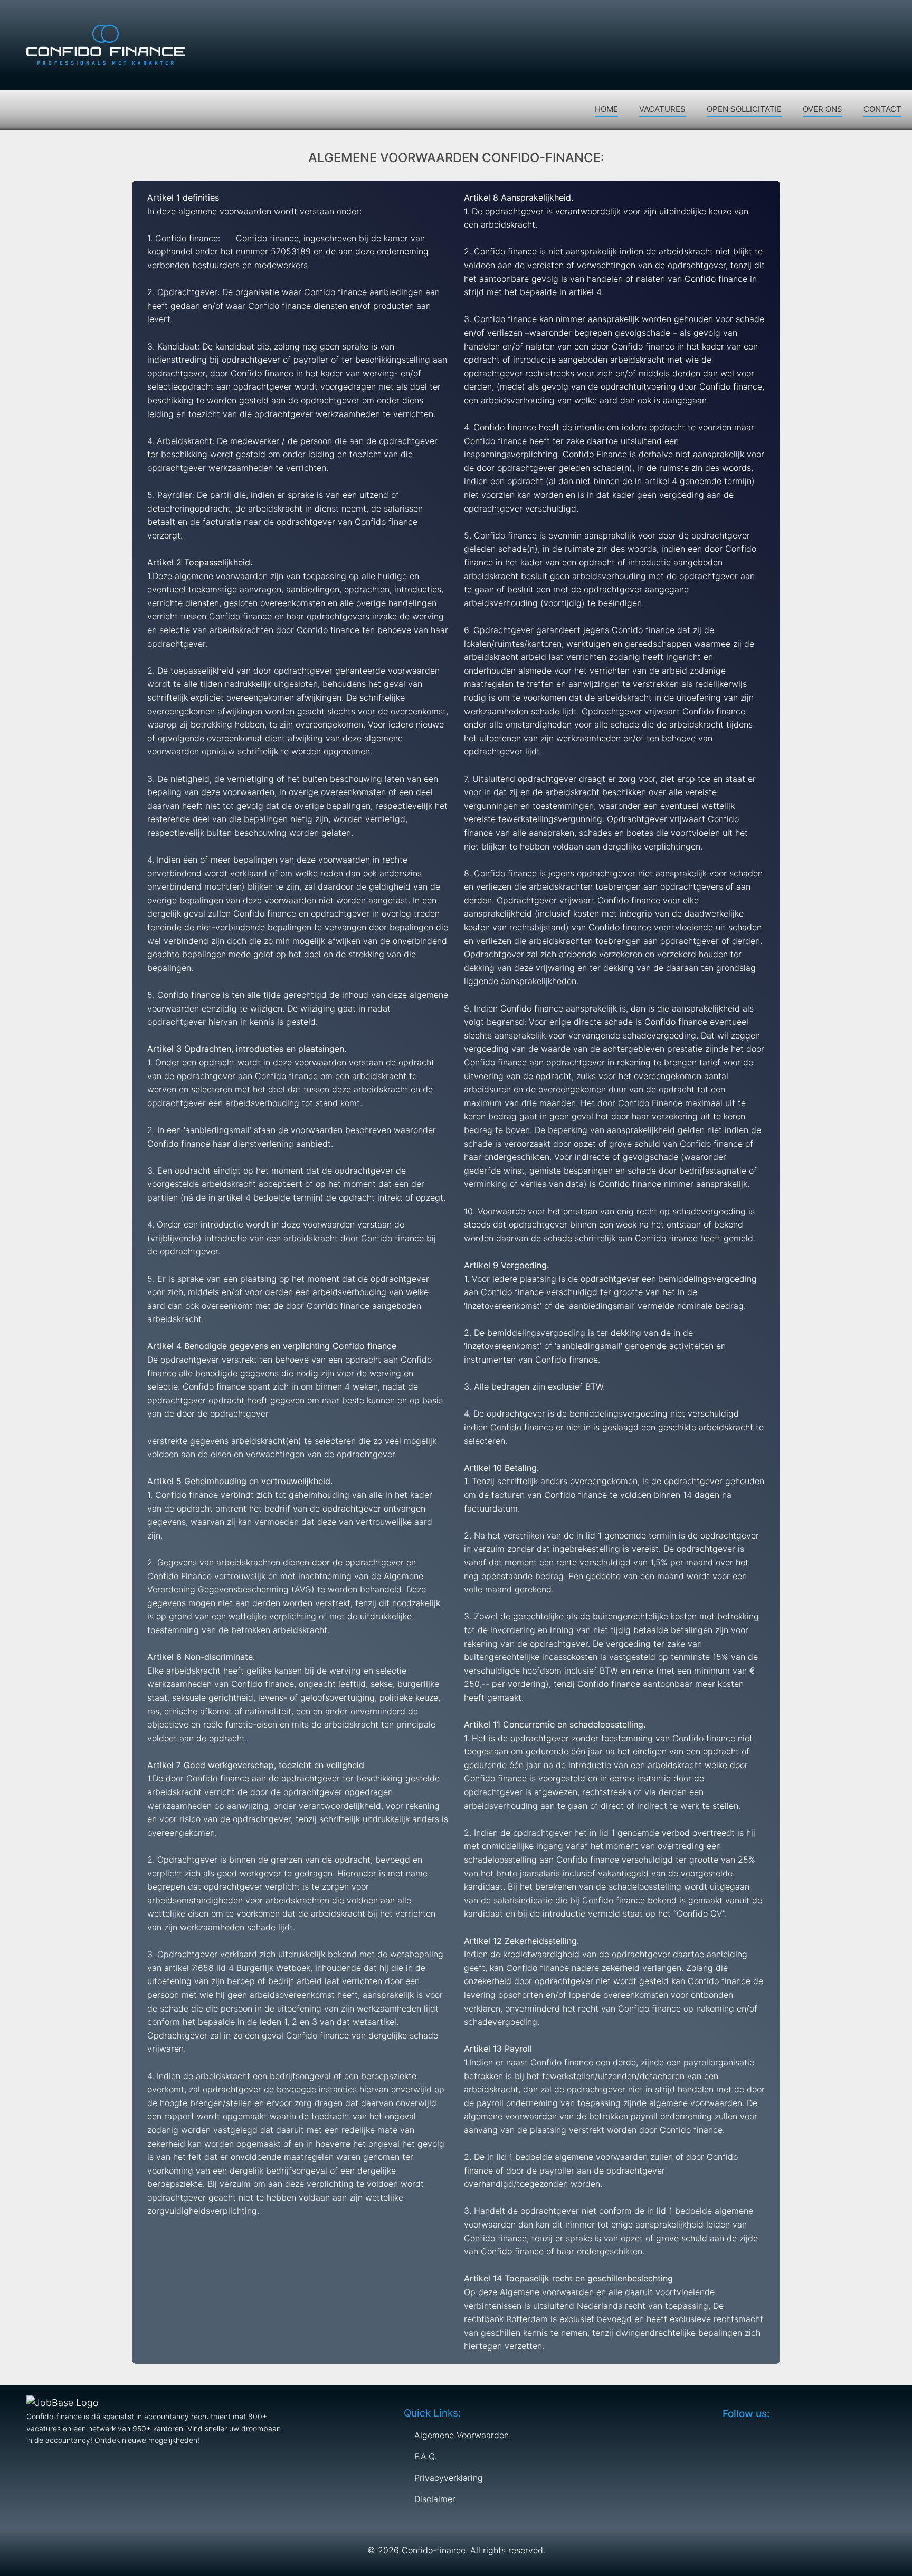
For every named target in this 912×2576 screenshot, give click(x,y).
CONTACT (882, 109)
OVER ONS (823, 109)
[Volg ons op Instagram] (890, 16)
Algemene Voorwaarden (462, 2435)
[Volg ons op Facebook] (829, 16)
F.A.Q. (425, 2456)
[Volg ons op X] (849, 16)
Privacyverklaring (449, 2478)
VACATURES (662, 109)
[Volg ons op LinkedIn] (870, 16)
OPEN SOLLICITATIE (744, 109)
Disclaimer (435, 2499)
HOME (606, 109)
